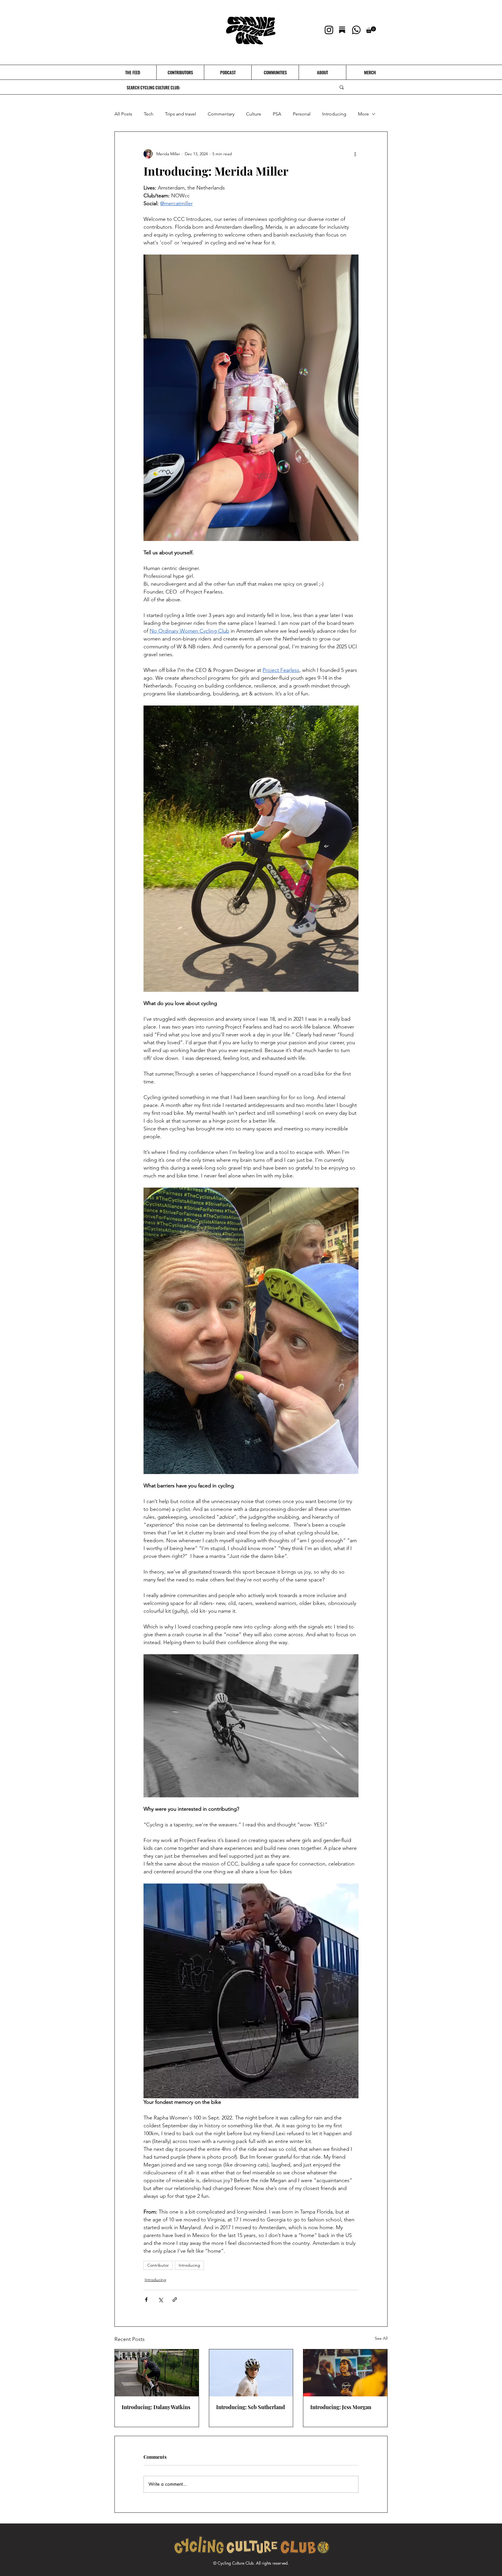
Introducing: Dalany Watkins (156, 2407)
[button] (371, 30)
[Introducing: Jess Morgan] (345, 2373)
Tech (149, 114)
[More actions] (355, 154)
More (363, 114)
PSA (277, 114)
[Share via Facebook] (146, 2300)
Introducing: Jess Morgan (341, 2407)
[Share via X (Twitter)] (161, 2300)
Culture (254, 114)
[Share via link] (175, 2300)
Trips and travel (181, 114)
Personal (302, 114)
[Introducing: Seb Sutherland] (251, 2373)
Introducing (334, 114)
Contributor (158, 2265)
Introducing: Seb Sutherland (251, 2407)
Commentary (221, 114)
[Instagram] (329, 30)
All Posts (123, 114)
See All (381, 2338)
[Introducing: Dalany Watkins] (157, 2373)
